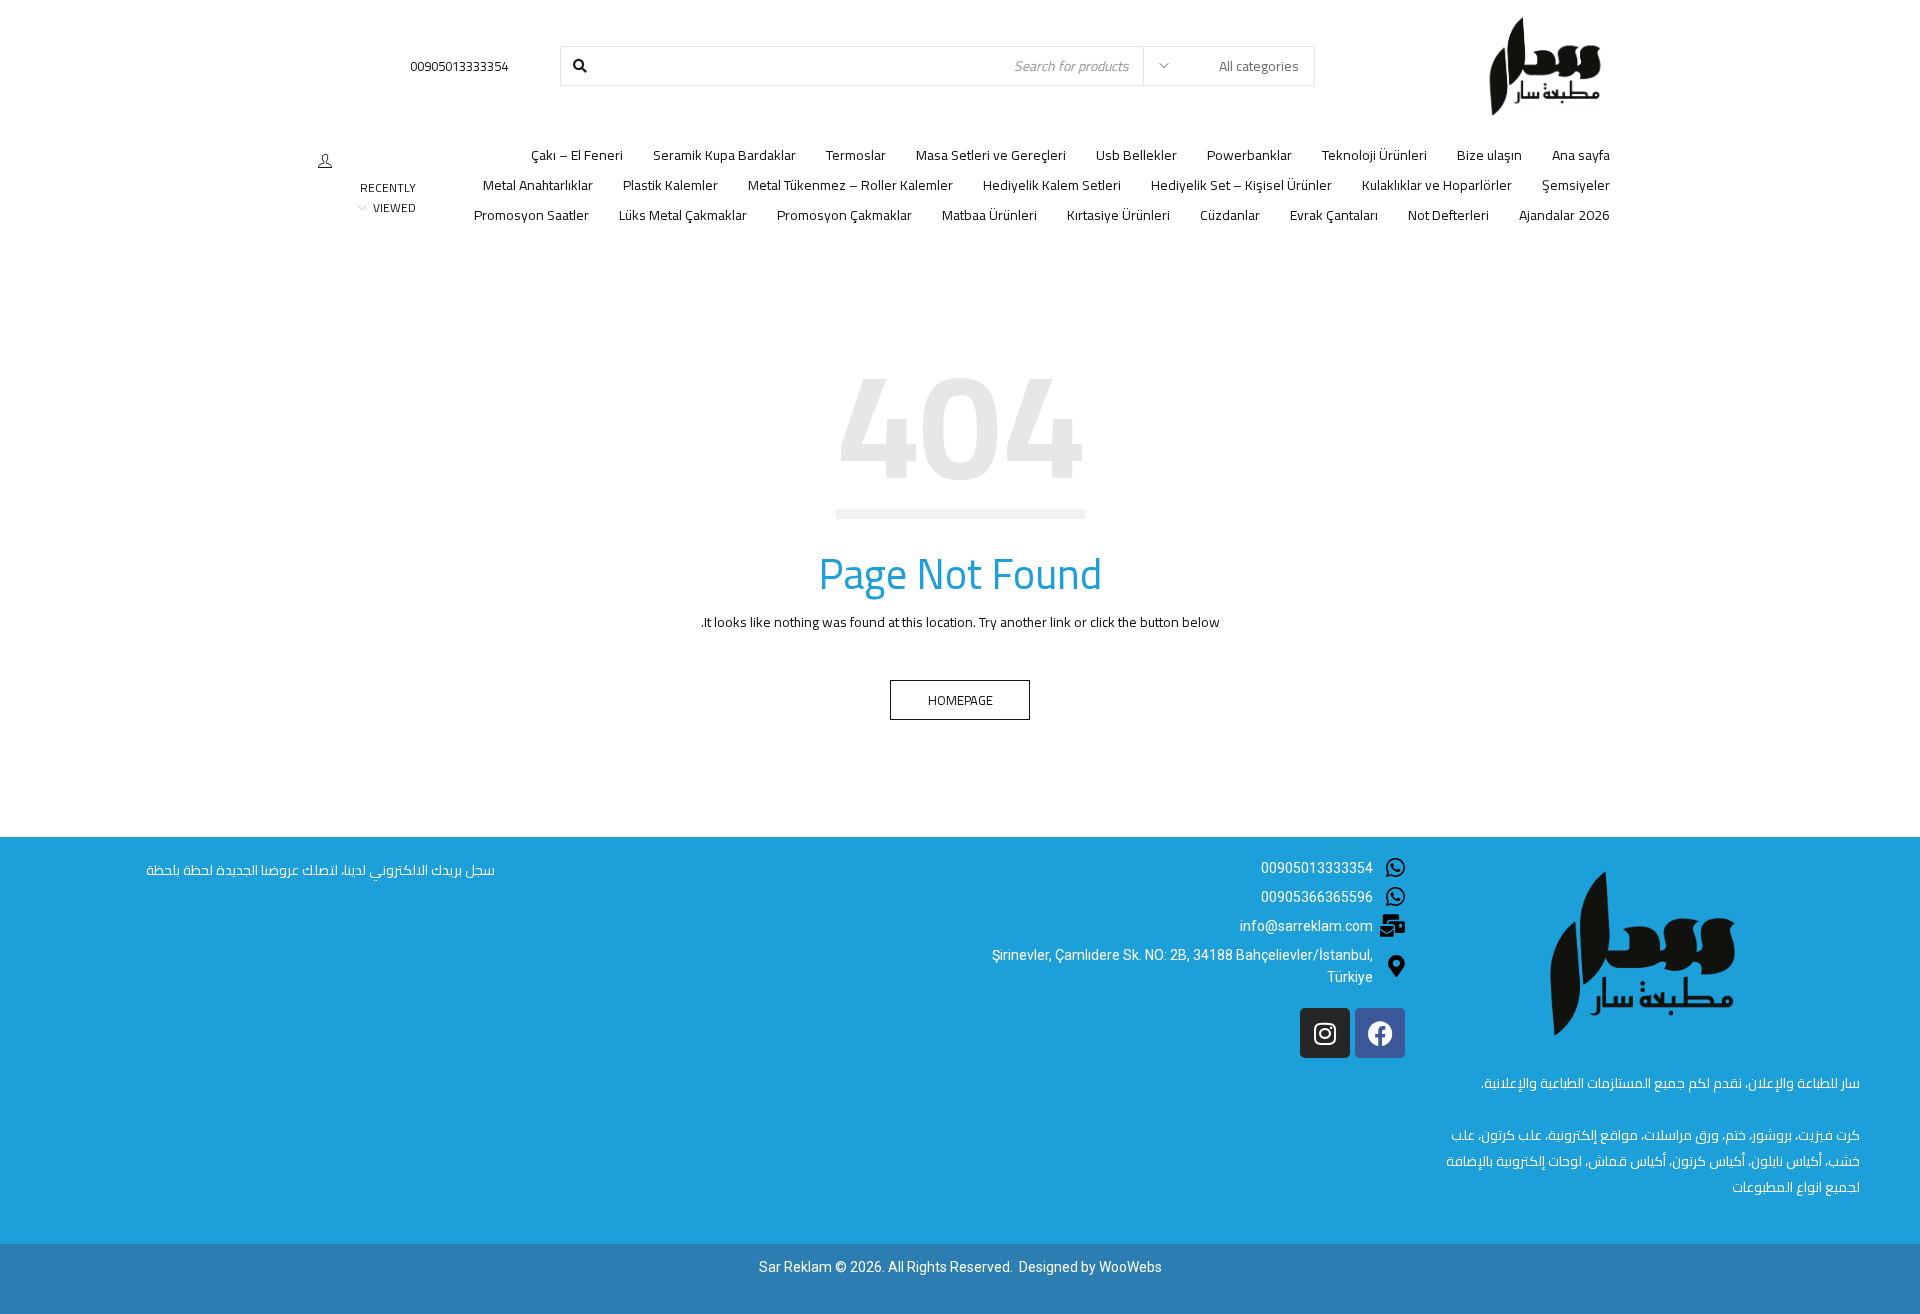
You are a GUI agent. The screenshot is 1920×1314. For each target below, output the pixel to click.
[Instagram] (1325, 1033)
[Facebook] (1380, 1033)
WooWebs (1130, 1267)
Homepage (960, 700)
